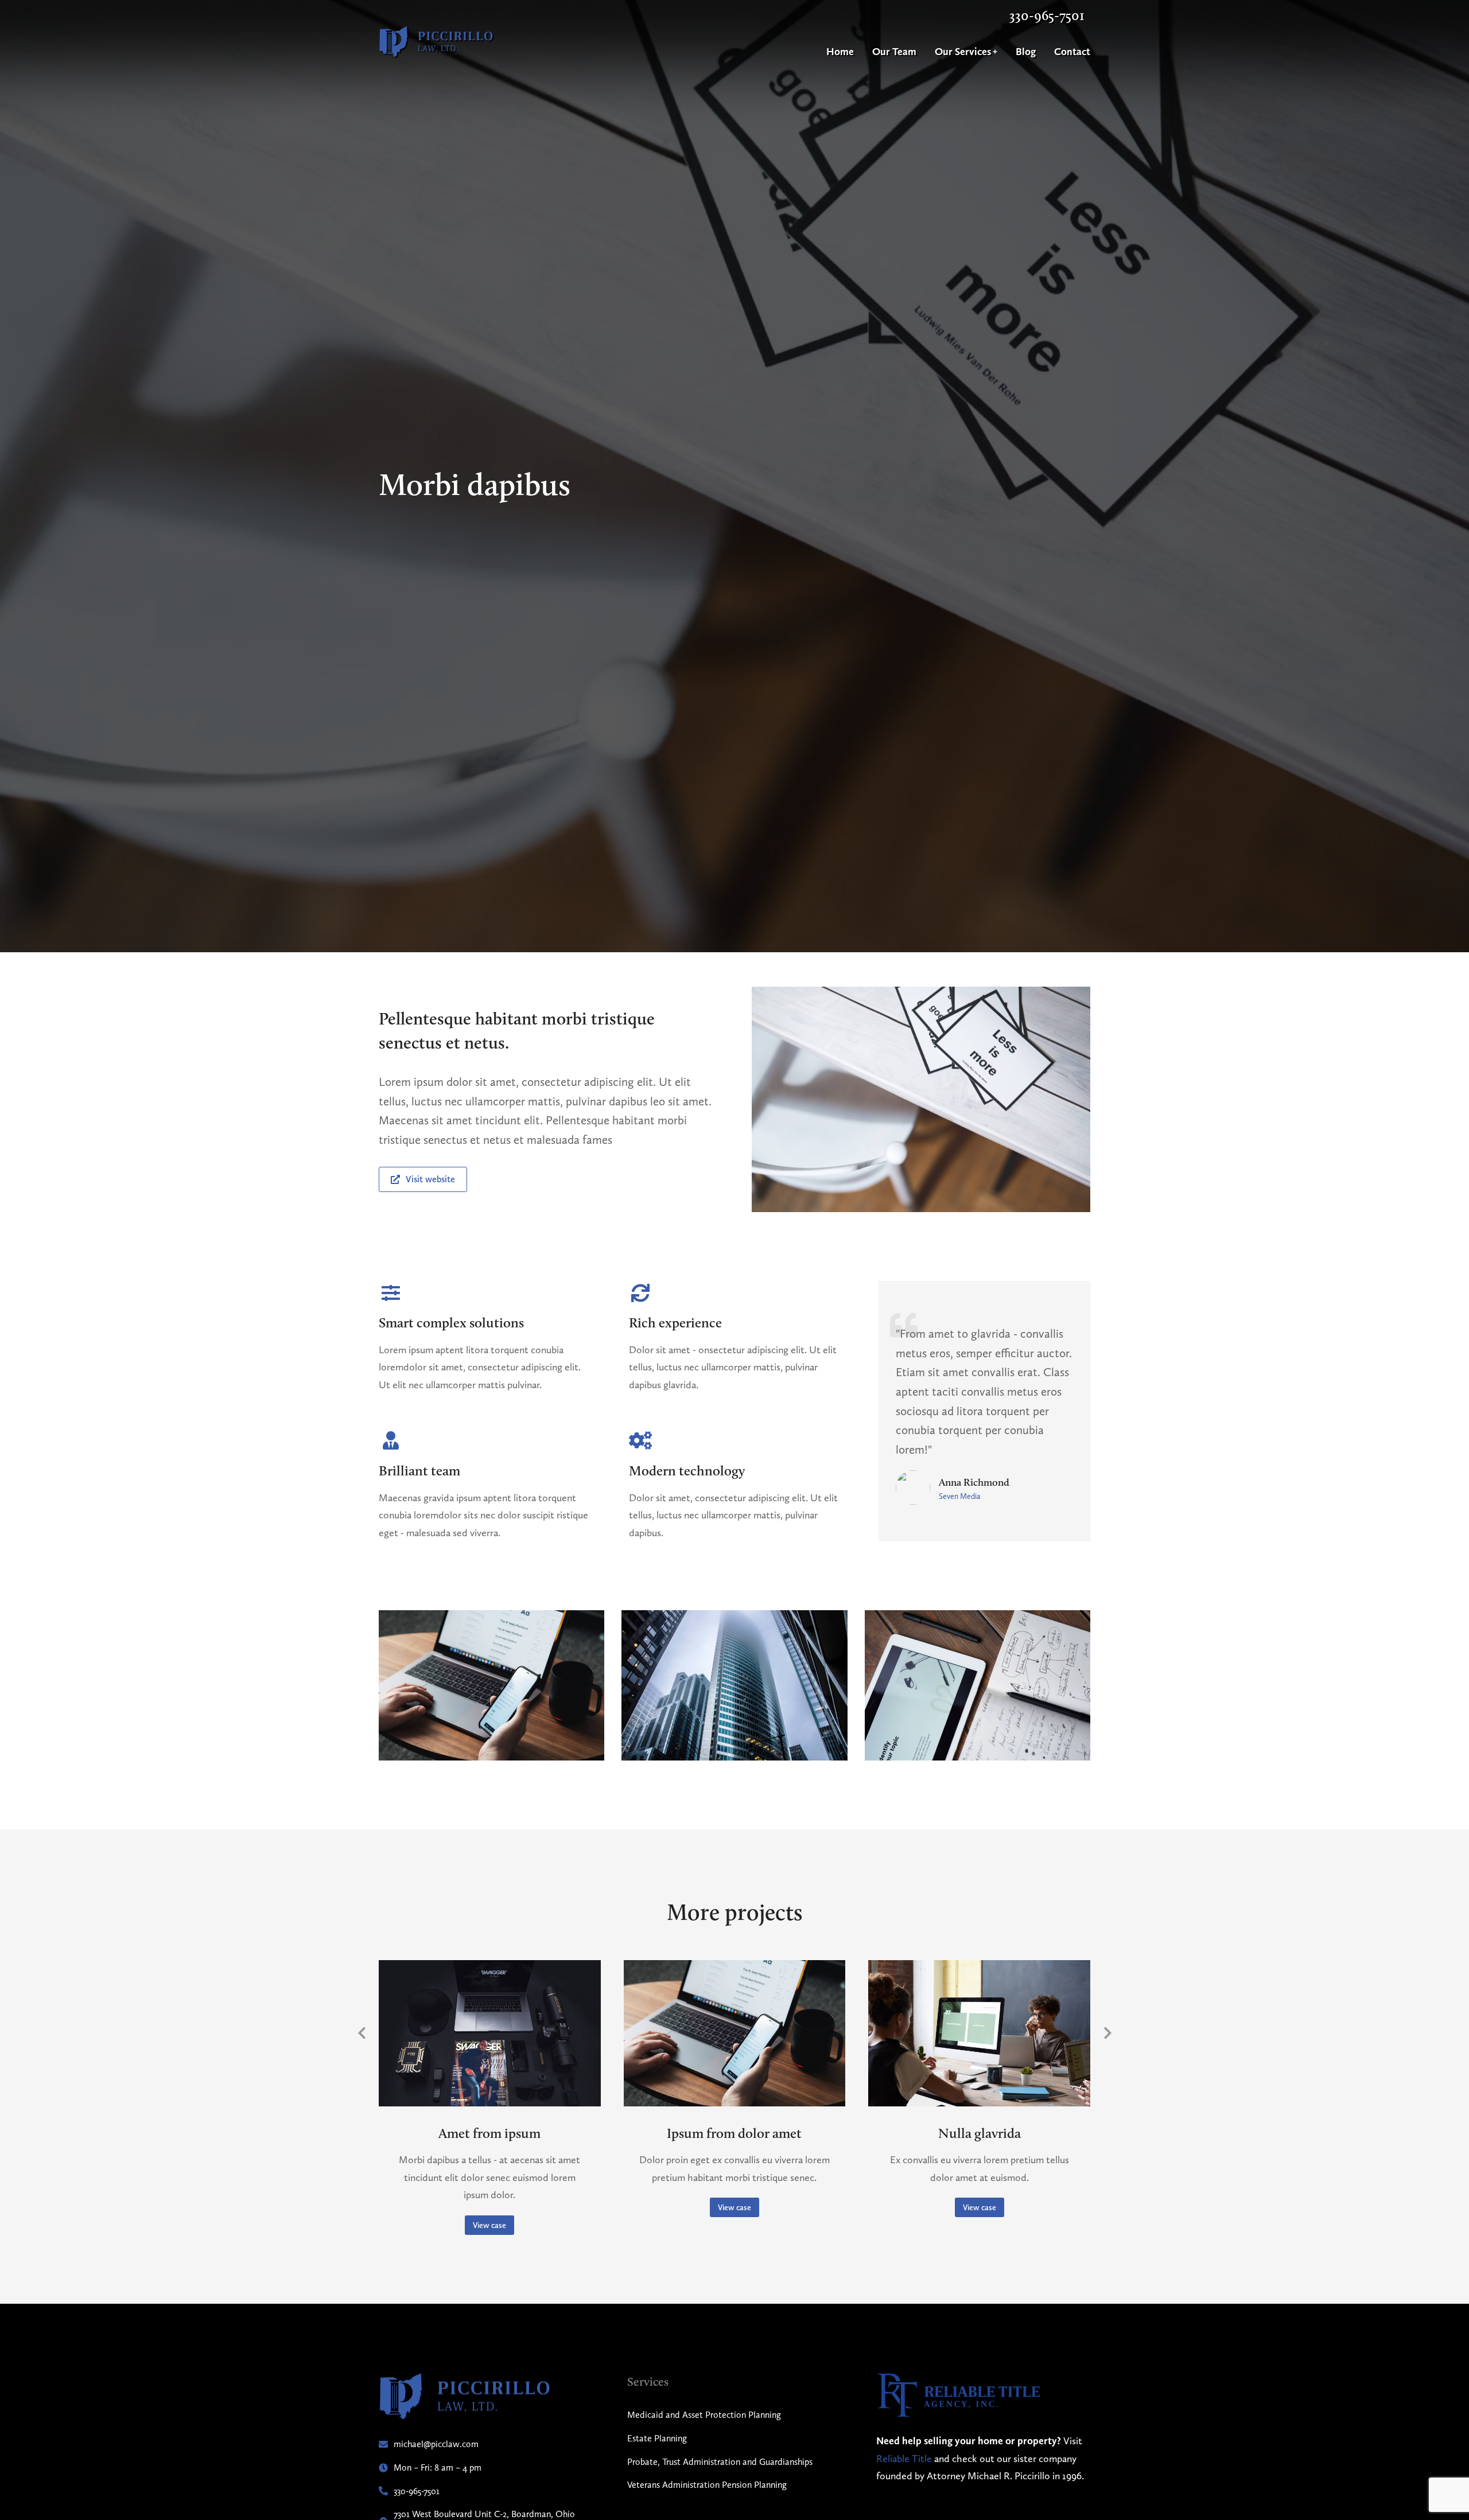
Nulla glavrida (980, 2133)
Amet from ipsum (489, 2133)
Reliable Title (904, 2458)
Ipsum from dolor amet (734, 2133)
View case (489, 2225)
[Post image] (490, 2033)
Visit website (430, 1179)
